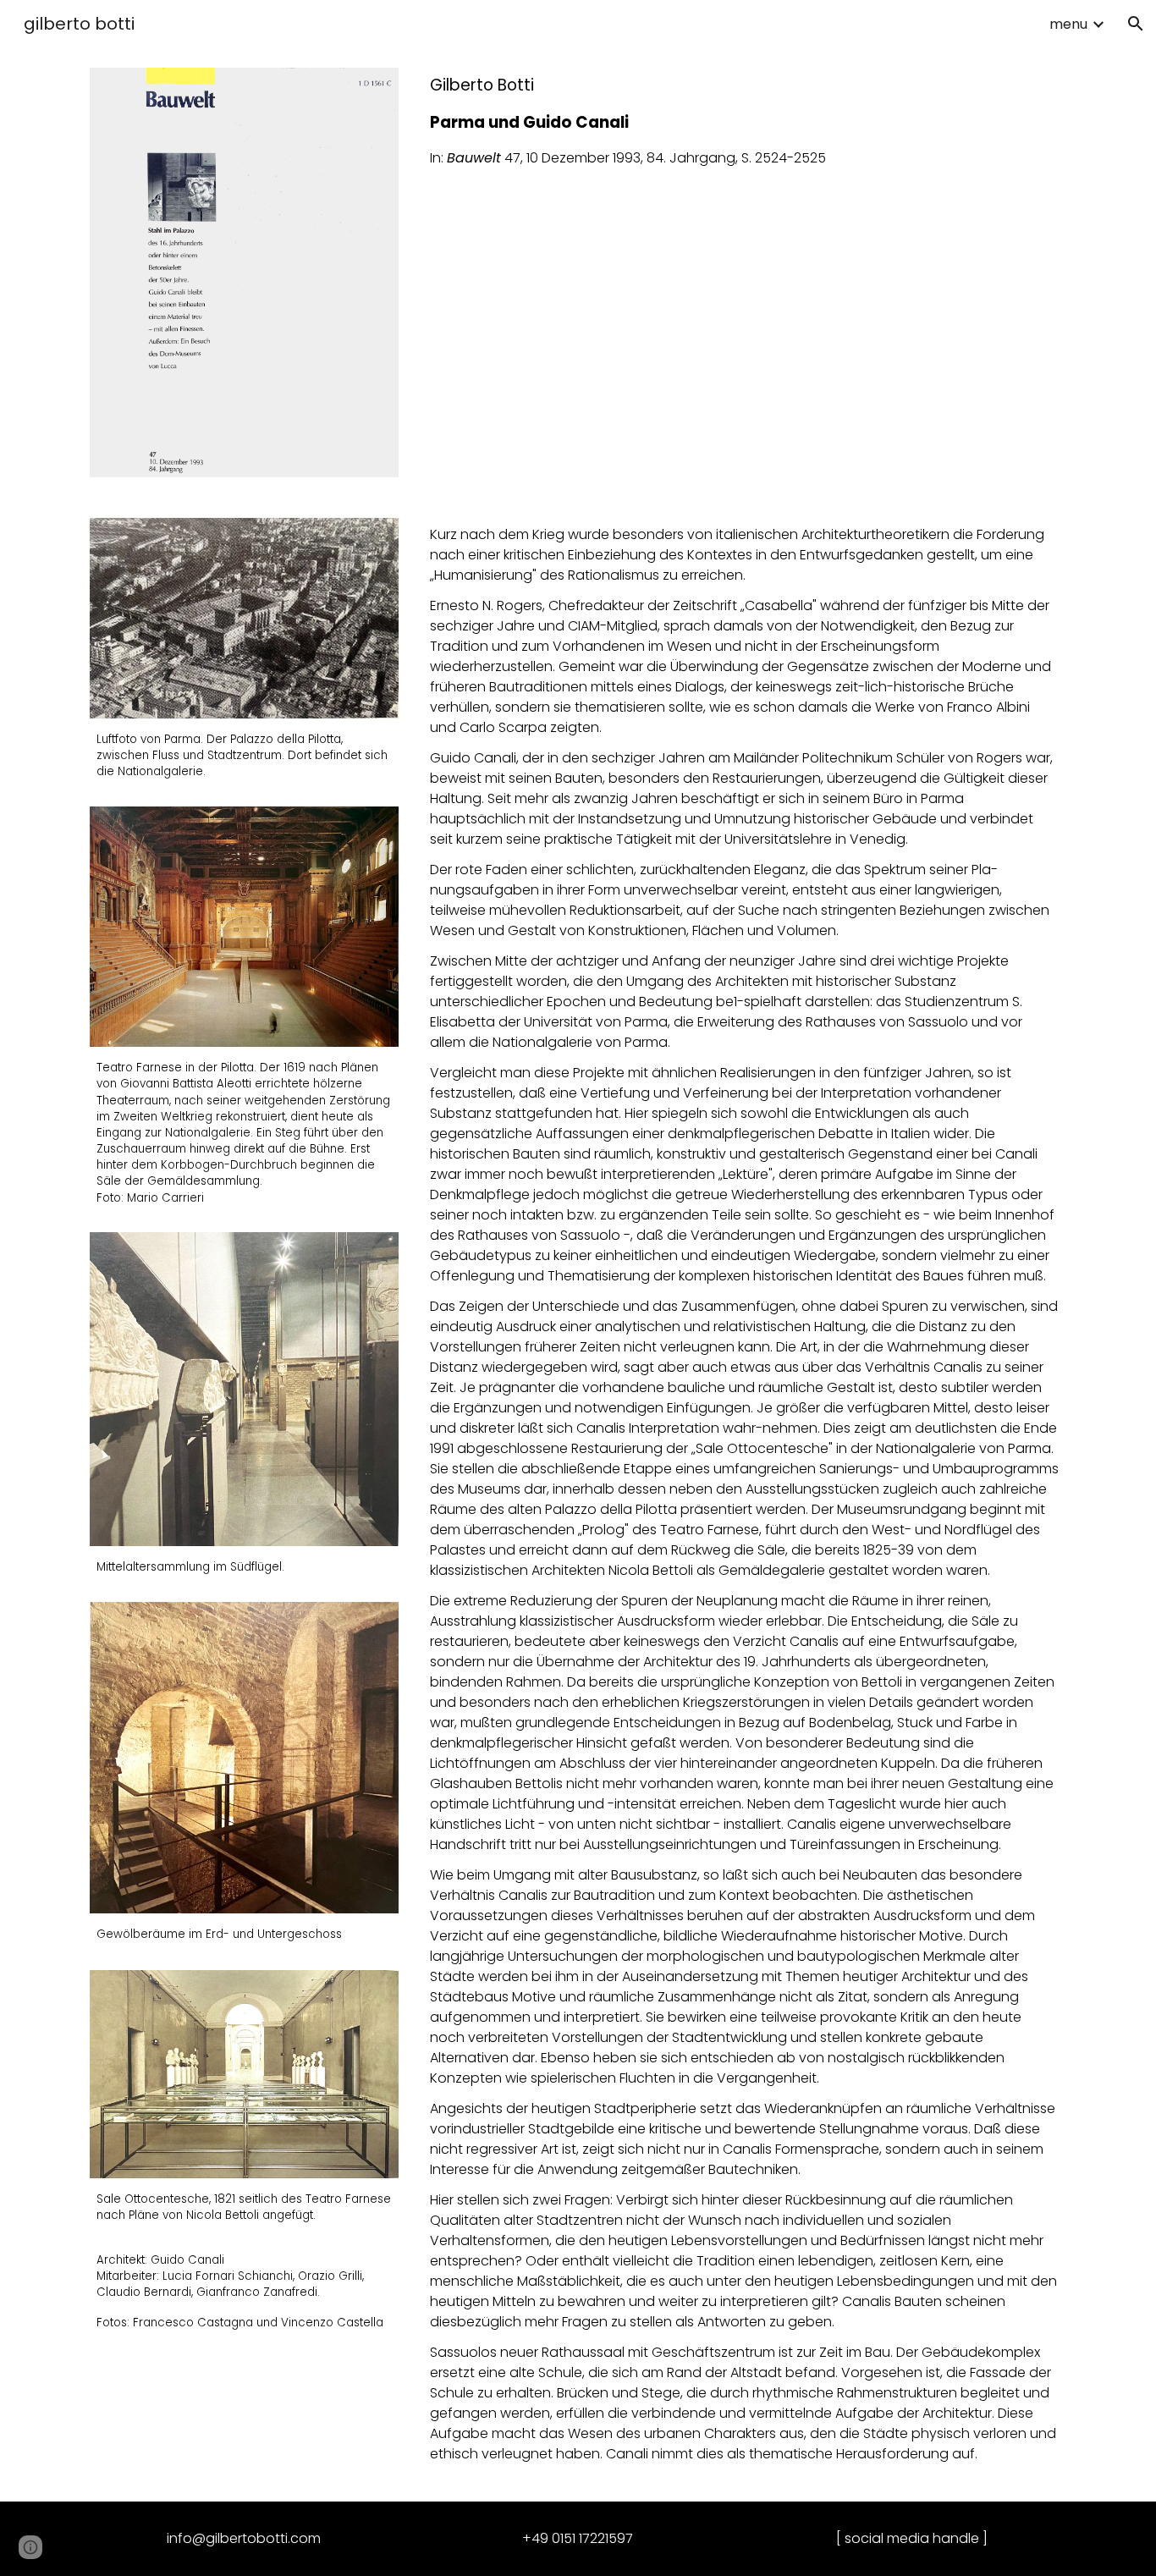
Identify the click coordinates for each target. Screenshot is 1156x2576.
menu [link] (1068, 24)
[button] (1136, 24)
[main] (745, 121)
